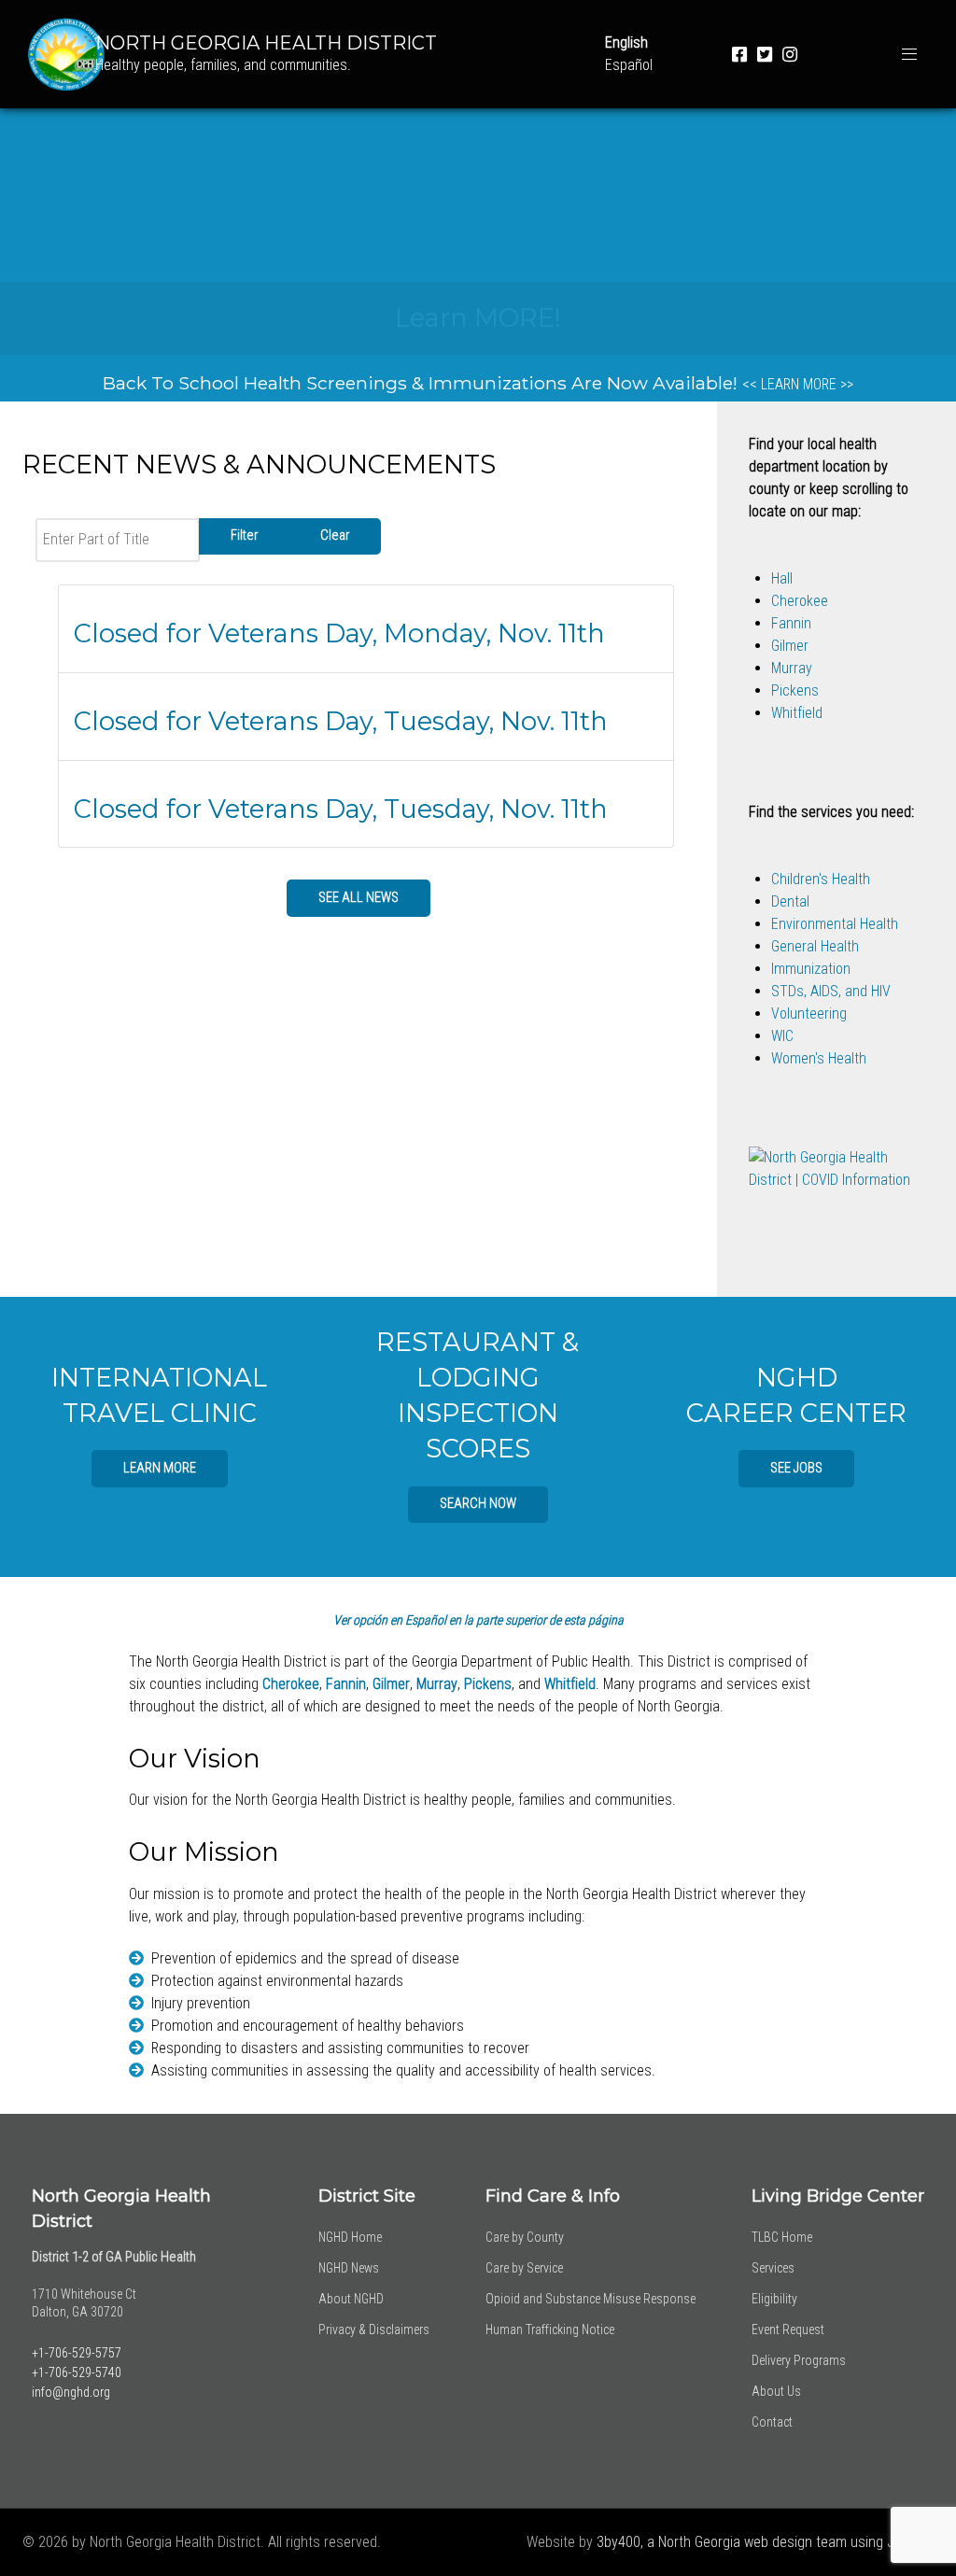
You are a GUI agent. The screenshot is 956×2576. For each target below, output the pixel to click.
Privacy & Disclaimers (374, 2330)
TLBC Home (782, 2237)
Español (629, 65)
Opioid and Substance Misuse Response (590, 2299)
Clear (335, 535)
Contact (772, 2422)
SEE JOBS (796, 1468)
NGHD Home (350, 2237)
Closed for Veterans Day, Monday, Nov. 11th (339, 633)
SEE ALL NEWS (358, 898)
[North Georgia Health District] (57, 53)
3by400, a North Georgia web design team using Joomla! (765, 2542)
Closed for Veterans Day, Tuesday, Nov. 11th (341, 721)
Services (773, 2268)
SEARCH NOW (478, 1504)
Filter (244, 535)
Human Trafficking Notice (550, 2330)
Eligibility (774, 2299)
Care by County (525, 2237)
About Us (776, 2391)
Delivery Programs (799, 2360)
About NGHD (351, 2299)
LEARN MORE (160, 1468)
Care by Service (524, 2268)
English (626, 42)
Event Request (788, 2330)
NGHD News (349, 2268)
